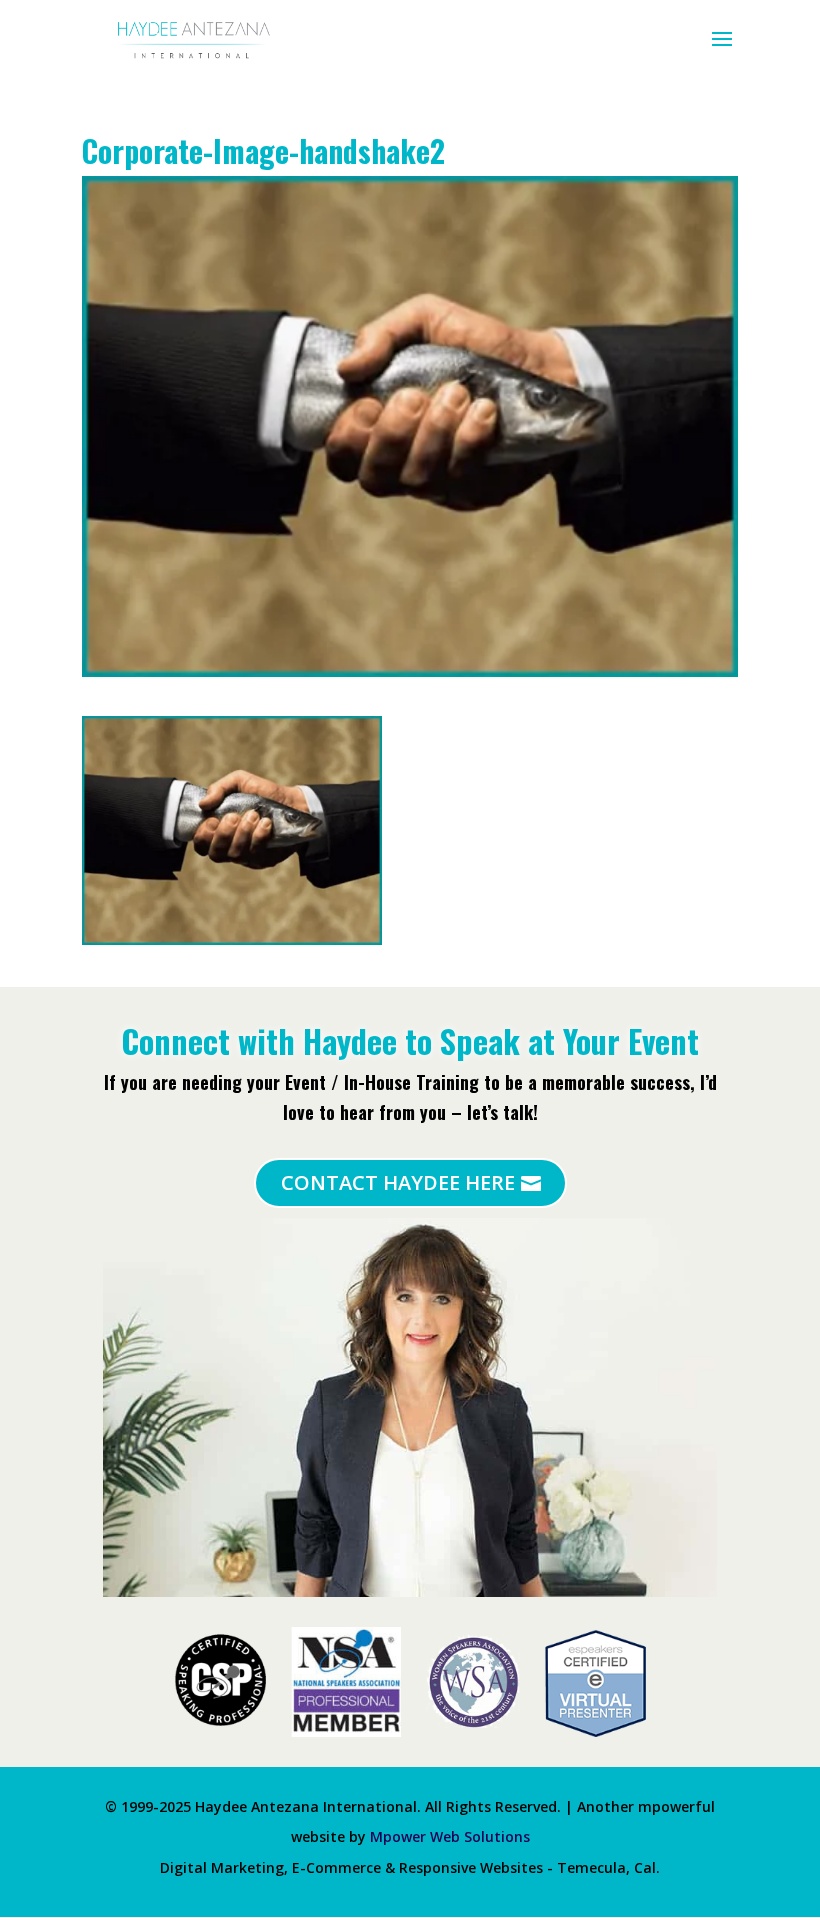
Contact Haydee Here (398, 1182)
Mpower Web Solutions (450, 1836)
